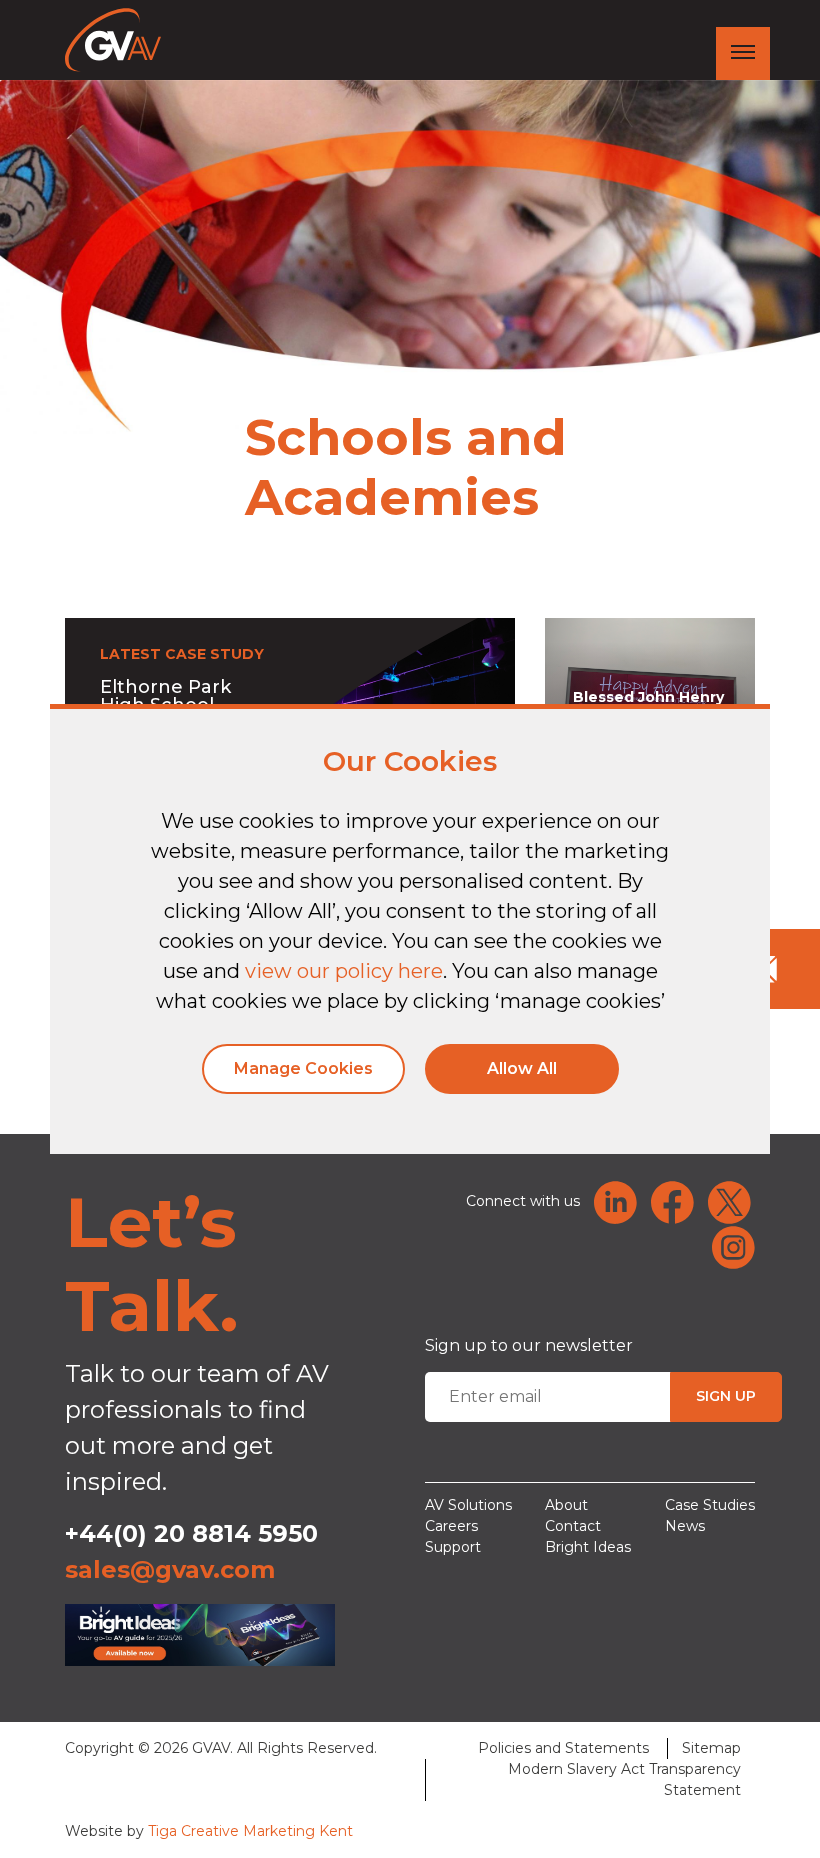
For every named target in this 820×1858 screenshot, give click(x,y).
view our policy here (344, 971)
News (685, 1526)
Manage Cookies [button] (303, 1068)
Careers (451, 1526)
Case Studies (710, 1505)
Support (453, 1547)
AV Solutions (468, 1505)
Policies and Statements (563, 1748)
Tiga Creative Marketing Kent (250, 1831)
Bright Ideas (588, 1547)
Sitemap (711, 1748)
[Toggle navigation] (743, 53)
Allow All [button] (522, 1068)
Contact (573, 1526)
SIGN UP (726, 1396)
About (566, 1505)
